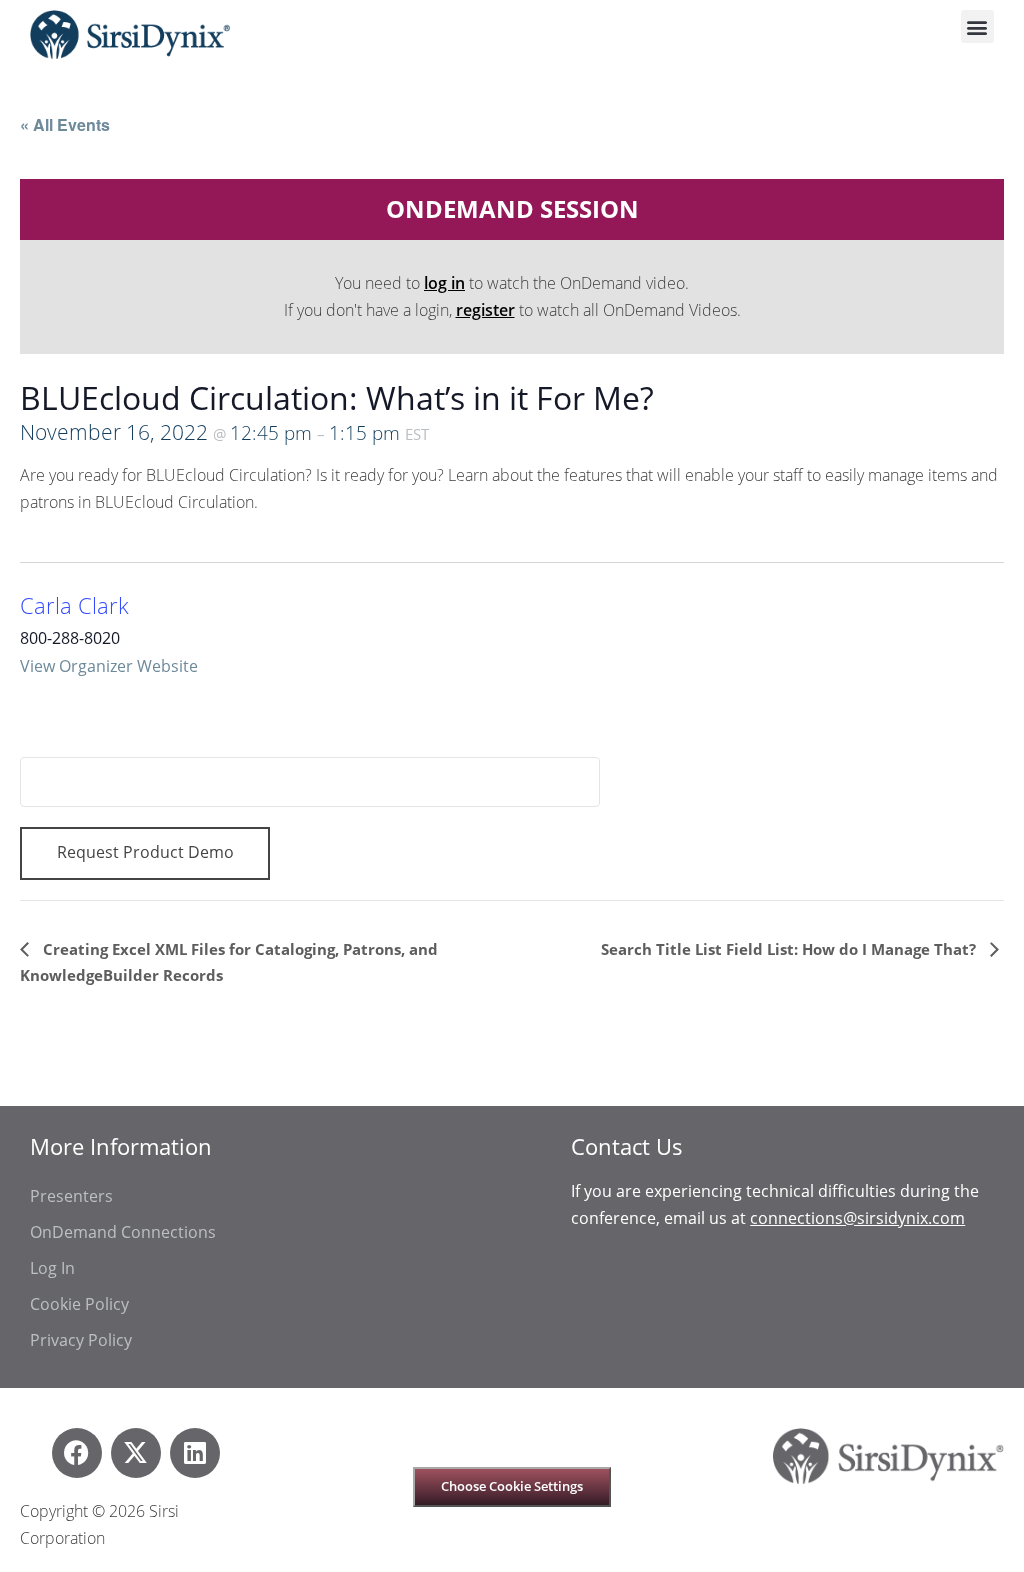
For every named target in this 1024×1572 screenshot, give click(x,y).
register (485, 310)
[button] (977, 26)
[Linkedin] (195, 1453)
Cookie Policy (79, 1304)
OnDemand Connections (123, 1232)
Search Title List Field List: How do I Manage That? (790, 949)
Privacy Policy (81, 1340)
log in (444, 283)
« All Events (65, 124)
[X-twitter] (136, 1453)
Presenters (71, 1196)
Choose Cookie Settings (512, 1486)
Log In (52, 1268)
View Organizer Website (109, 666)
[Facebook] (77, 1453)
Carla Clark (74, 605)
